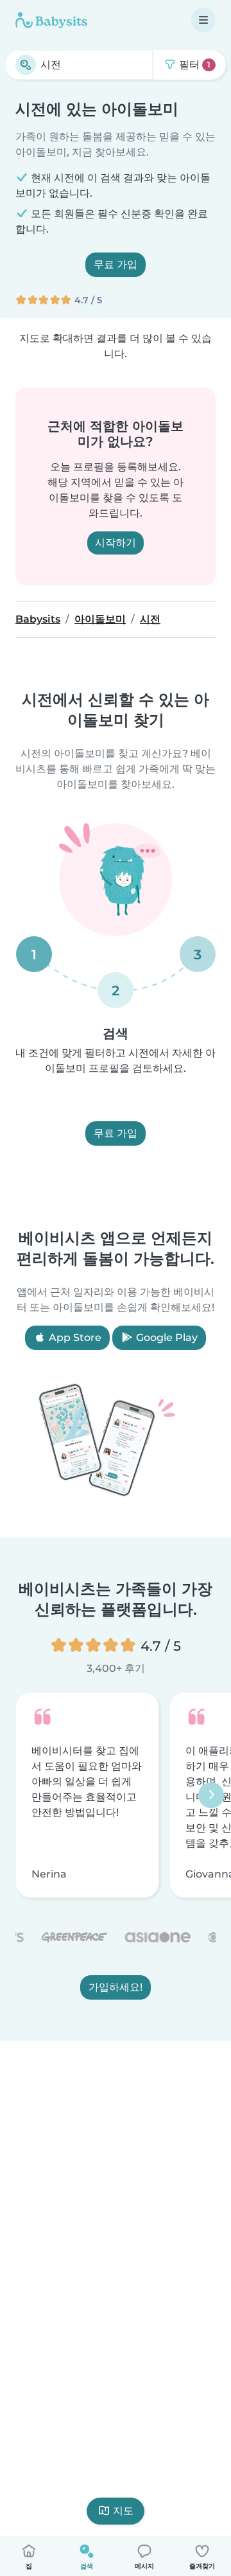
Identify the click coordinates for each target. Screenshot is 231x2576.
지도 (123, 2511)
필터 (193, 65)
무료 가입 (116, 264)
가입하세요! (116, 1987)
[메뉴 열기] (203, 20)
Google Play (166, 1337)
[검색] (26, 65)
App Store (74, 1337)
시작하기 (116, 543)
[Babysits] (51, 20)
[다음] (211, 1795)
